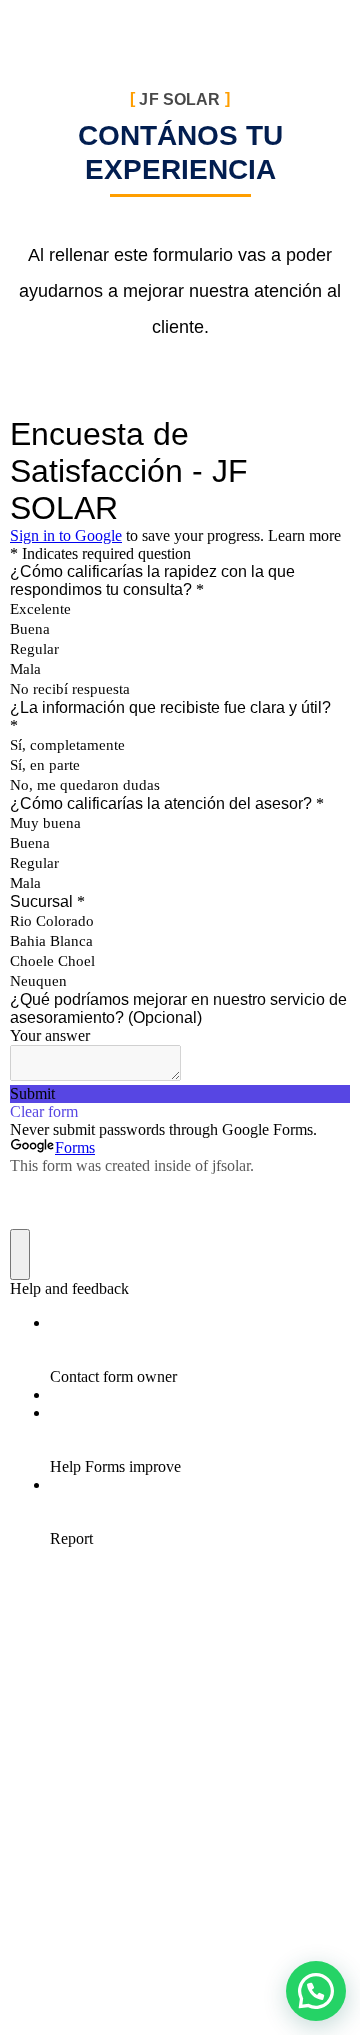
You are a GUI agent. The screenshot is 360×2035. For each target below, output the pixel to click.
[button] (316, 1991)
